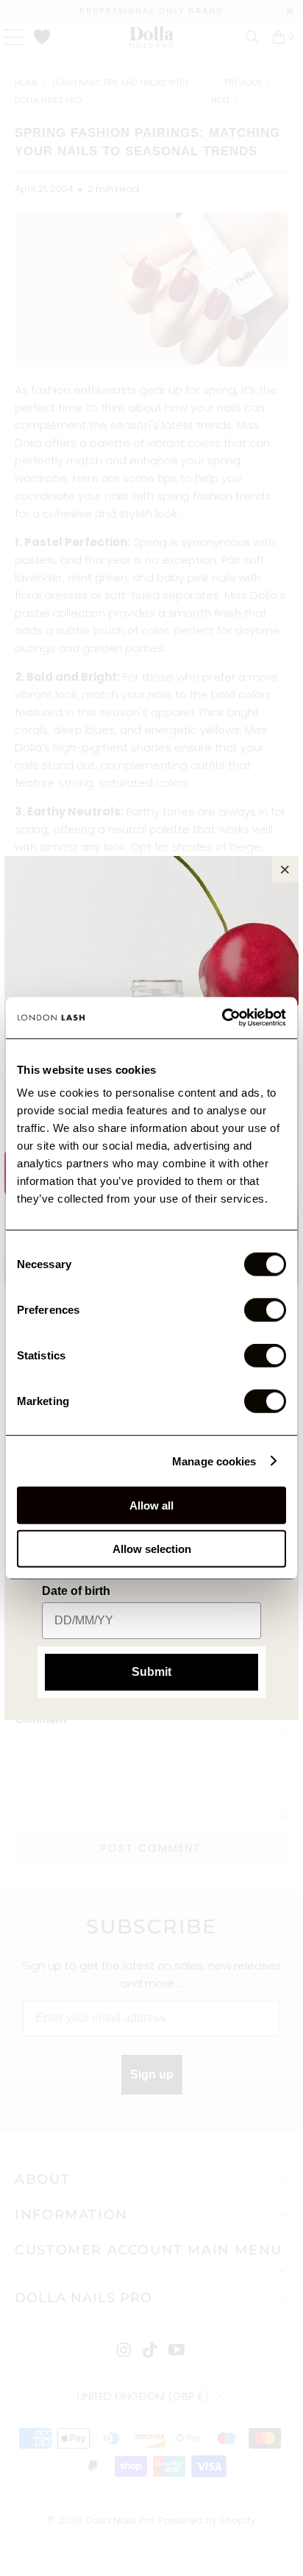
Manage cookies (214, 1461)
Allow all (151, 1505)
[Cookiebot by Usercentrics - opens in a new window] (222, 1018)
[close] (285, 869)
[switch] (265, 1310)
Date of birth (76, 1591)
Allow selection (152, 1548)
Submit (151, 1672)
